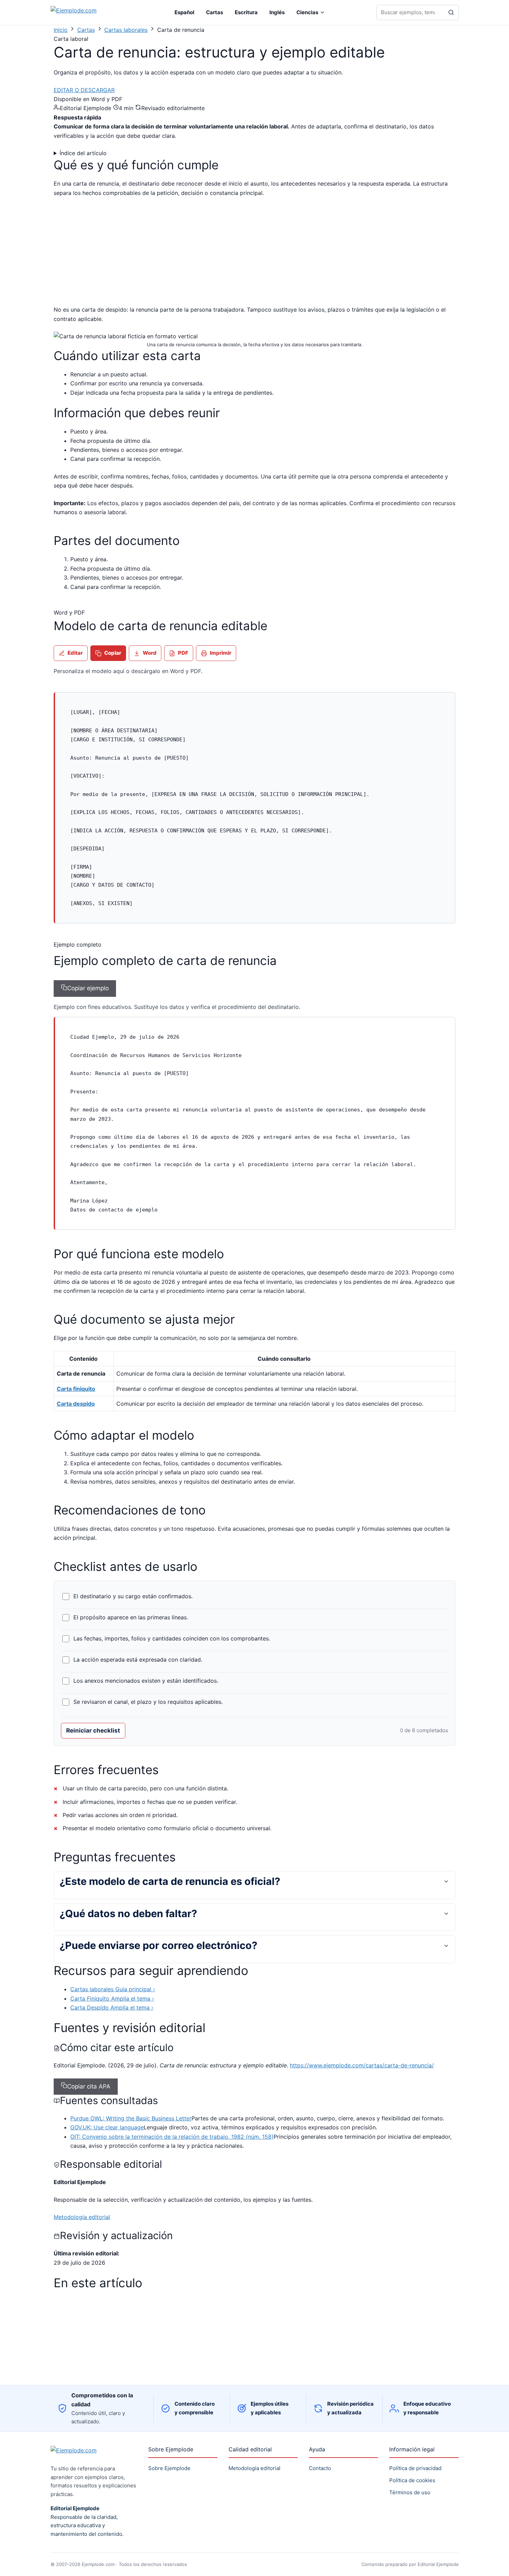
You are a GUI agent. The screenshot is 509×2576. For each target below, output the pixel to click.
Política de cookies (412, 2480)
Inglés (277, 12)
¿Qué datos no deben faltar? (128, 1913)
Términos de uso (410, 2492)
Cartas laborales (126, 30)
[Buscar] (451, 12)
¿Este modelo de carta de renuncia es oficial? (170, 1881)
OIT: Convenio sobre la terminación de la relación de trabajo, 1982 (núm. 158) (172, 2137)
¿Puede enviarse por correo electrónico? (158, 1945)
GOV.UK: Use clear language (107, 2127)
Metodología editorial (82, 2217)
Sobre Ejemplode (169, 2468)
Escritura (246, 12)
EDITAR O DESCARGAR (84, 90)
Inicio (61, 30)
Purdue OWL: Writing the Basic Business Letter (131, 2118)
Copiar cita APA (89, 2086)
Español (184, 12)
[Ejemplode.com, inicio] (87, 13)
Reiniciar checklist (93, 1730)
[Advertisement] (112, 254)
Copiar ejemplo (88, 988)
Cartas (215, 12)
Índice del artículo (83, 153)
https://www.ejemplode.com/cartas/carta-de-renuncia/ (362, 2065)
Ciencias (307, 12)
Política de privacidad (415, 2468)
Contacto (320, 2468)
